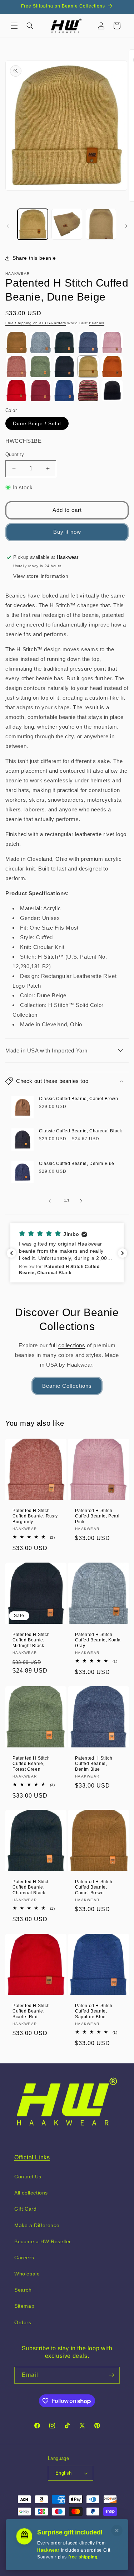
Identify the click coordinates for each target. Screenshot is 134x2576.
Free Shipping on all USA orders (36, 323)
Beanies (97, 323)
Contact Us (28, 2177)
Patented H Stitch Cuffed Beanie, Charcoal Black (31, 1887)
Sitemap (24, 2306)
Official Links (32, 2157)
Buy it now (67, 532)
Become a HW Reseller (43, 2241)
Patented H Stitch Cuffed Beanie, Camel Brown (94, 1887)
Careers (24, 2258)
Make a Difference (37, 2225)
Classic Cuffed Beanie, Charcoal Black (80, 1131)
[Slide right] (126, 226)
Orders (23, 2322)
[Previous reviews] (11, 1253)
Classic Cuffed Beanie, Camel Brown (78, 1099)
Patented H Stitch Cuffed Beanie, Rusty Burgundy (35, 1516)
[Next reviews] (123, 1253)
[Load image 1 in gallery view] (33, 224)
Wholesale (27, 2274)
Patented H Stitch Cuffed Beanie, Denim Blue (94, 1763)
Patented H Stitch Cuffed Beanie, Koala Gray (98, 1640)
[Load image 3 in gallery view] (101, 224)
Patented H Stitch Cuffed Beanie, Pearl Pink (97, 1516)
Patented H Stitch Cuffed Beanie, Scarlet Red (31, 2011)
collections (72, 1345)
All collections (31, 2193)
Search (23, 2290)
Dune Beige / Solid (37, 423)
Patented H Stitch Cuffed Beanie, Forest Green (31, 1763)
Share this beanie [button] (34, 258)
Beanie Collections (67, 1386)
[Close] (117, 2531)
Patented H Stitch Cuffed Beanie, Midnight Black (31, 1640)
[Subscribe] (111, 2375)
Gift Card (25, 2209)
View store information (41, 576)
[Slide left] (8, 226)
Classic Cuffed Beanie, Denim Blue (77, 1164)
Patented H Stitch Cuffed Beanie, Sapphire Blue (94, 2011)
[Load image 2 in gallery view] (67, 224)
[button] (14, 26)
